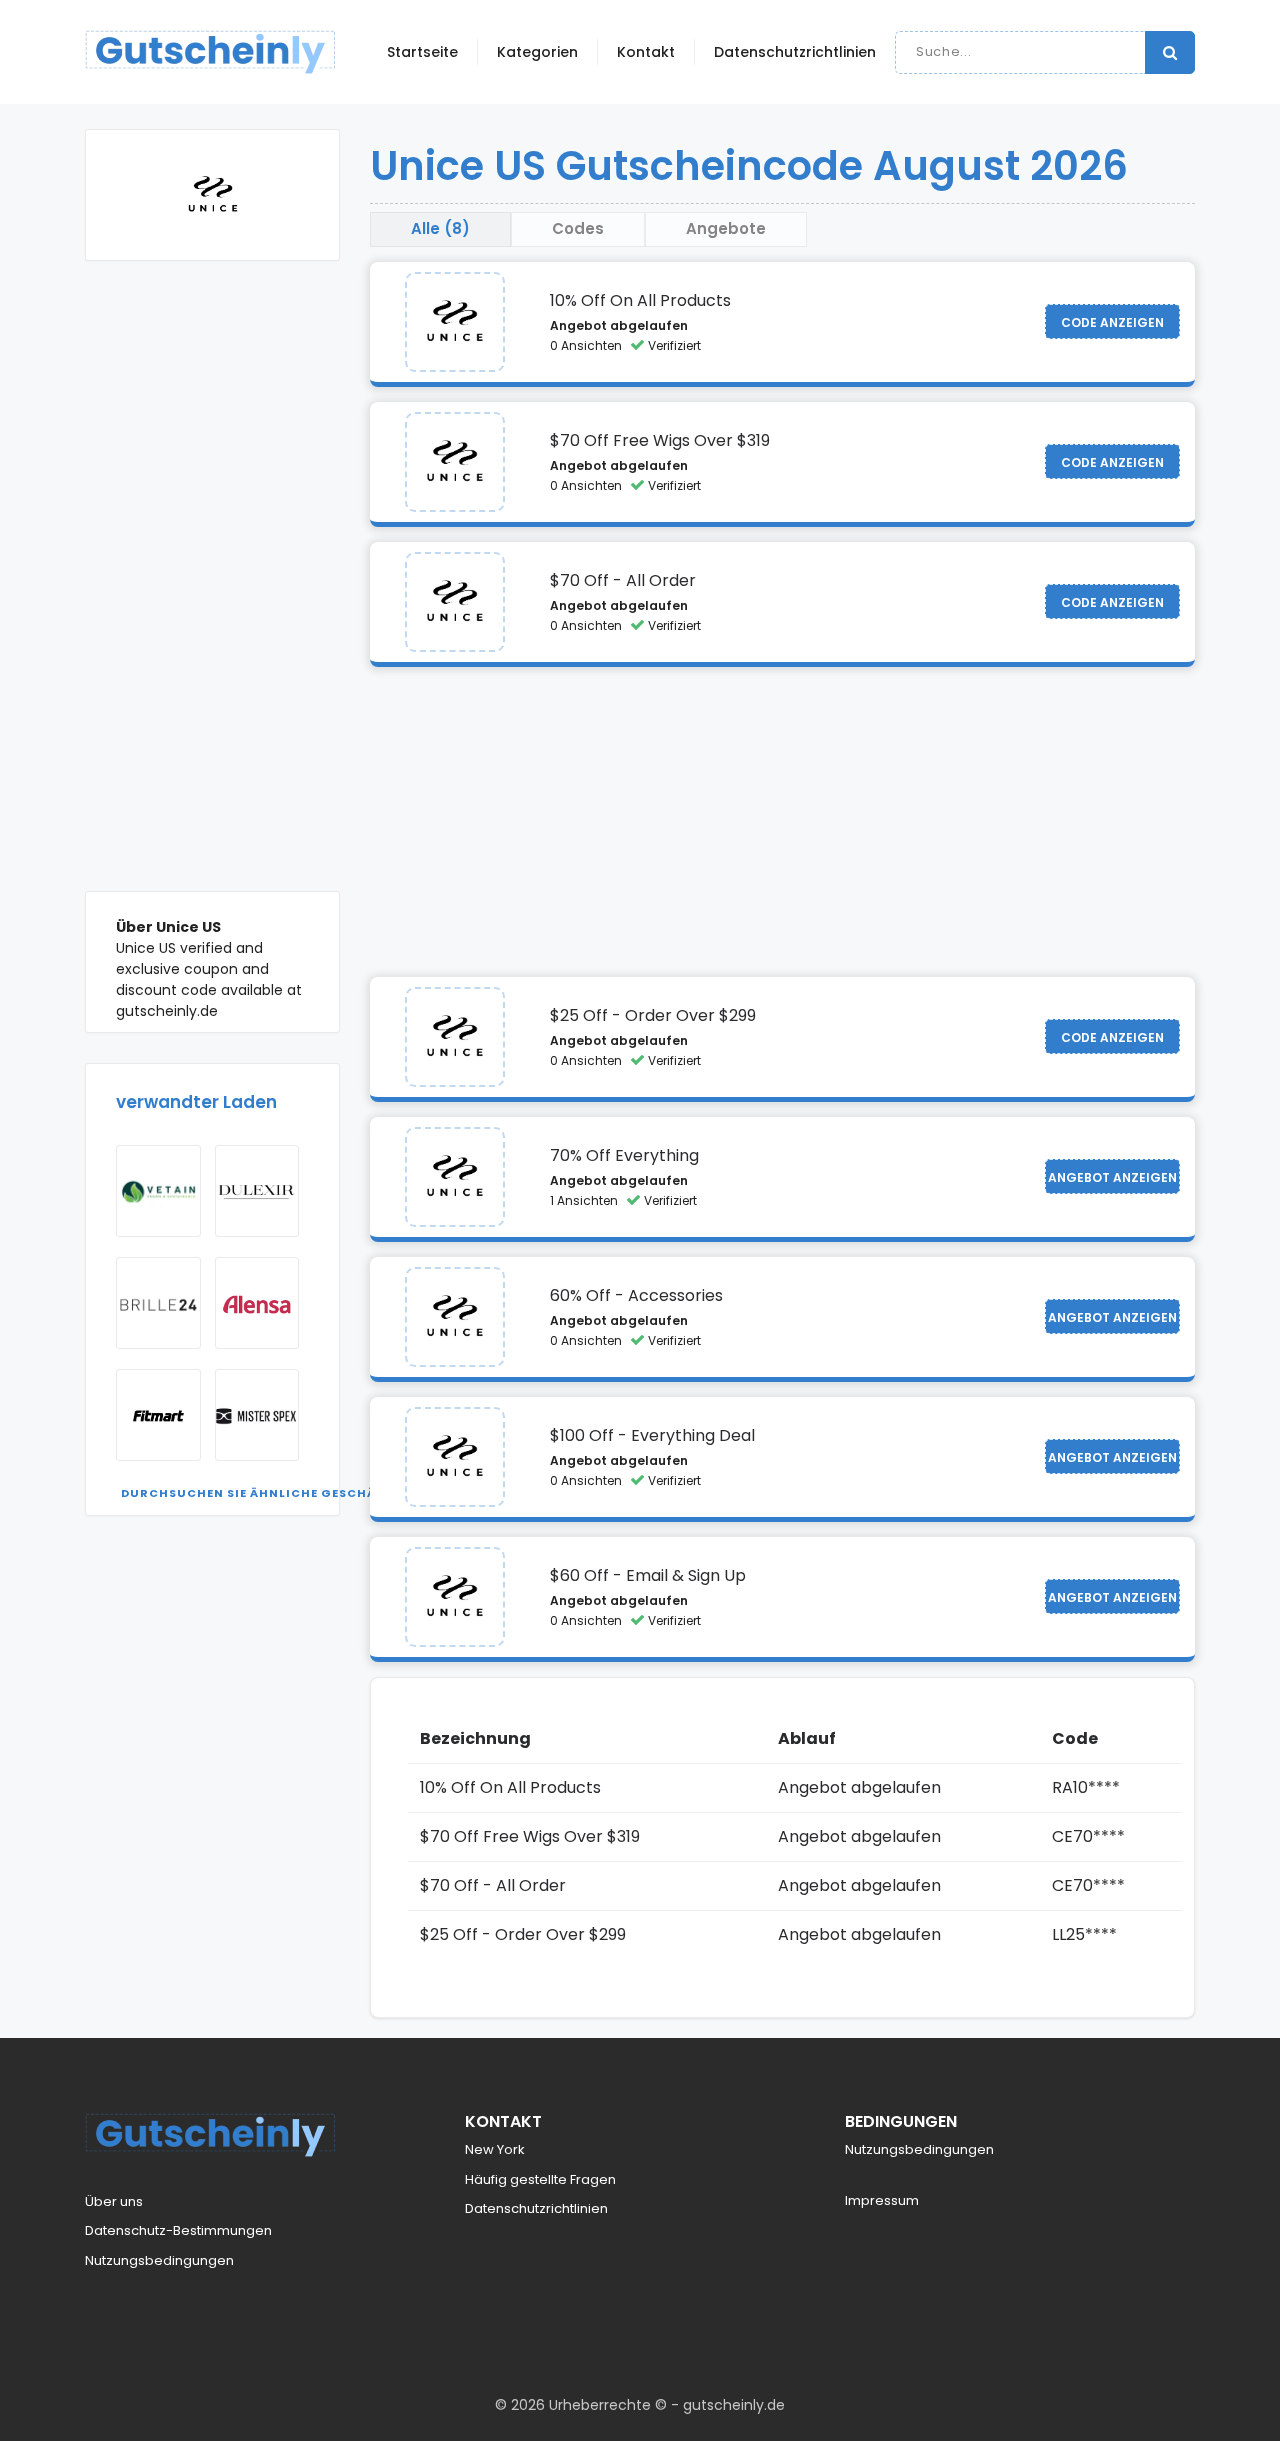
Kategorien (537, 52)
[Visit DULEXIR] (257, 1191)
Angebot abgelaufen (619, 325)
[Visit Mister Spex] (257, 1415)
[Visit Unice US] (455, 322)
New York (495, 2149)
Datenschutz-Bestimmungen (178, 2230)
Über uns (114, 2201)
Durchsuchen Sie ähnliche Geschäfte (260, 1493)
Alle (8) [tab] (440, 228)
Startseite (422, 52)
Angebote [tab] (726, 228)
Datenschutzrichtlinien (795, 52)
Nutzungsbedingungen (159, 2260)
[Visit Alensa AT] (257, 1303)
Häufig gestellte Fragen (540, 2179)
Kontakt (646, 52)
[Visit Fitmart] (158, 1415)
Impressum (882, 2200)
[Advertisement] (212, 591)
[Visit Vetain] (158, 1191)
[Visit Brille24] (158, 1303)
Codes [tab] (578, 228)
